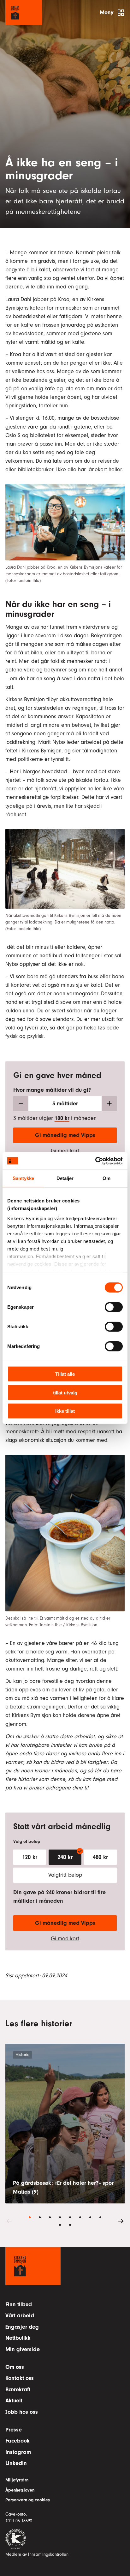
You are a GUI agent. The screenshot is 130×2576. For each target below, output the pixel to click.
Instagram (18, 2452)
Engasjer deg (22, 2327)
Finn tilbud (19, 2304)
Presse (14, 2430)
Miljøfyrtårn (17, 2480)
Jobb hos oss (22, 2412)
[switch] (114, 1307)
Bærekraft (18, 2390)
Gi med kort (65, 1151)
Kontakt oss (20, 2378)
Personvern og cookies (28, 2500)
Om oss (15, 2367)
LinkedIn (16, 2463)
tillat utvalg (65, 1392)
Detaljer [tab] (65, 1178)
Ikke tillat (65, 1411)
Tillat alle (65, 1374)
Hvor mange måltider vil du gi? (52, 1090)
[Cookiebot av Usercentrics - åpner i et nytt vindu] (95, 1161)
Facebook (18, 2441)
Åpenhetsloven (20, 2490)
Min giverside (23, 2349)
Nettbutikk (18, 2338)
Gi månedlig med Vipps (65, 1135)
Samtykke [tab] (24, 1178)
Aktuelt (14, 2401)
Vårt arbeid (20, 2316)
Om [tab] (106, 1178)
